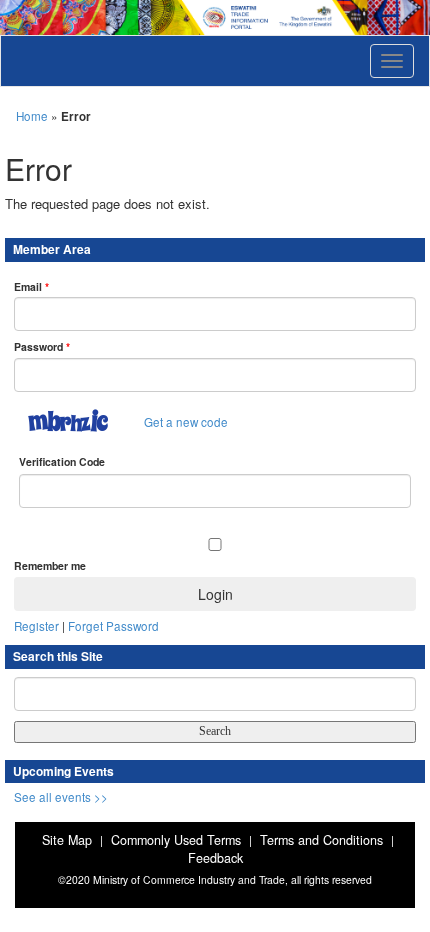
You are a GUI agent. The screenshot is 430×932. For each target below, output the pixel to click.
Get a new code (186, 422)
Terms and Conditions (321, 840)
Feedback (215, 858)
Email (31, 286)
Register (36, 626)
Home (32, 116)
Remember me (50, 565)
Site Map (67, 840)
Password (42, 346)
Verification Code (62, 461)
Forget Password (113, 626)
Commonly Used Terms (176, 840)
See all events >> (61, 797)
